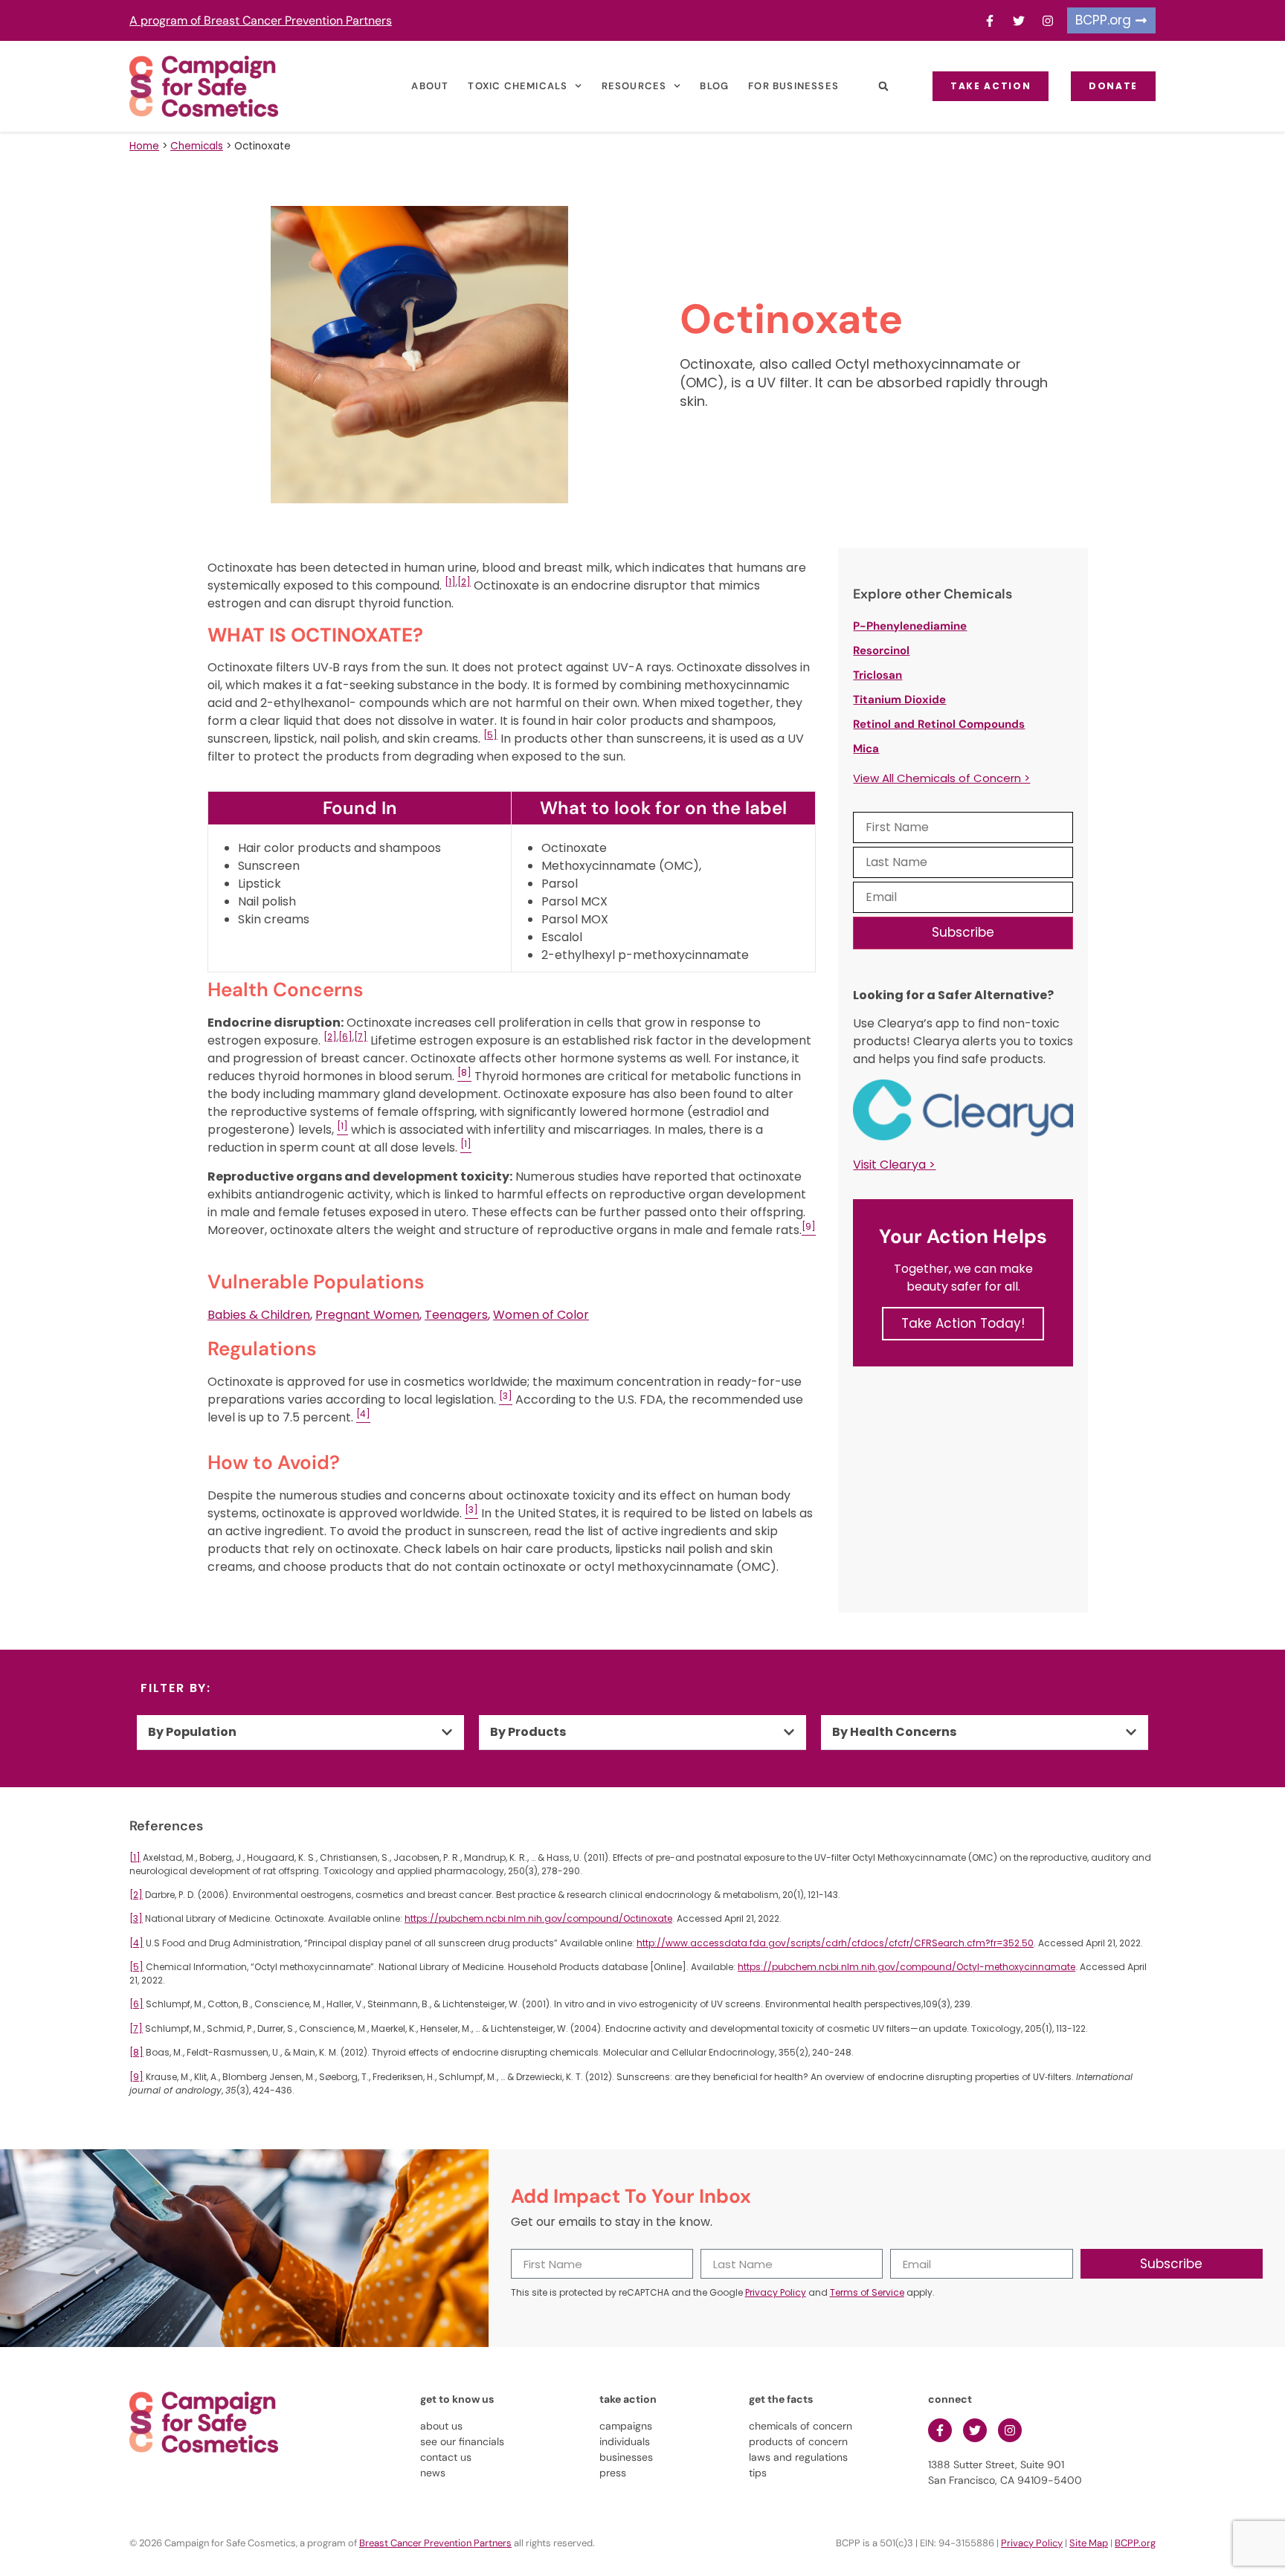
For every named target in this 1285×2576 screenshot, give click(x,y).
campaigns (626, 2426)
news (433, 2473)
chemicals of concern (801, 2426)
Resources (634, 86)
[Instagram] (1048, 21)
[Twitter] (1019, 21)
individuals (625, 2441)
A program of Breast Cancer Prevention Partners (261, 20)
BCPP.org (1135, 2543)
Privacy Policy (776, 2292)
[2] (464, 582)
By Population (192, 1732)
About (430, 86)
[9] (136, 2077)
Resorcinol (881, 651)
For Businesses (793, 86)
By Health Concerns (894, 1732)
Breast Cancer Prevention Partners (435, 2543)
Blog (714, 86)
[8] (136, 2052)
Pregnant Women (367, 1315)
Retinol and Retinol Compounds (939, 724)
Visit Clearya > (894, 1165)
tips (758, 2473)
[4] (136, 1943)
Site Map (1089, 2543)
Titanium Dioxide (899, 700)
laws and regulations (798, 2457)
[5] (490, 735)
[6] (345, 1037)
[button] (883, 87)
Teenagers (456, 1315)
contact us (446, 2457)
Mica (866, 749)
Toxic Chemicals (518, 86)
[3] (136, 1918)
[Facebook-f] (990, 21)
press (613, 2473)
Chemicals (197, 146)
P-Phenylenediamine (910, 626)
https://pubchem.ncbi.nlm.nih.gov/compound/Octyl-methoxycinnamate (906, 1967)
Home (144, 146)
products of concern (798, 2441)
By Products (528, 1732)
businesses (626, 2457)
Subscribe (963, 932)
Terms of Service (867, 2292)
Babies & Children (259, 1315)
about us (441, 2426)
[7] (361, 1037)
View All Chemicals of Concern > (941, 778)
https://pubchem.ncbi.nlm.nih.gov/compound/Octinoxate (538, 1918)
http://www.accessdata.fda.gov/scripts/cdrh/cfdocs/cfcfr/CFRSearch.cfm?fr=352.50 (835, 1943)
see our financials (462, 2441)
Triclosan (877, 675)
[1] (450, 582)
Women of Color (541, 1315)
